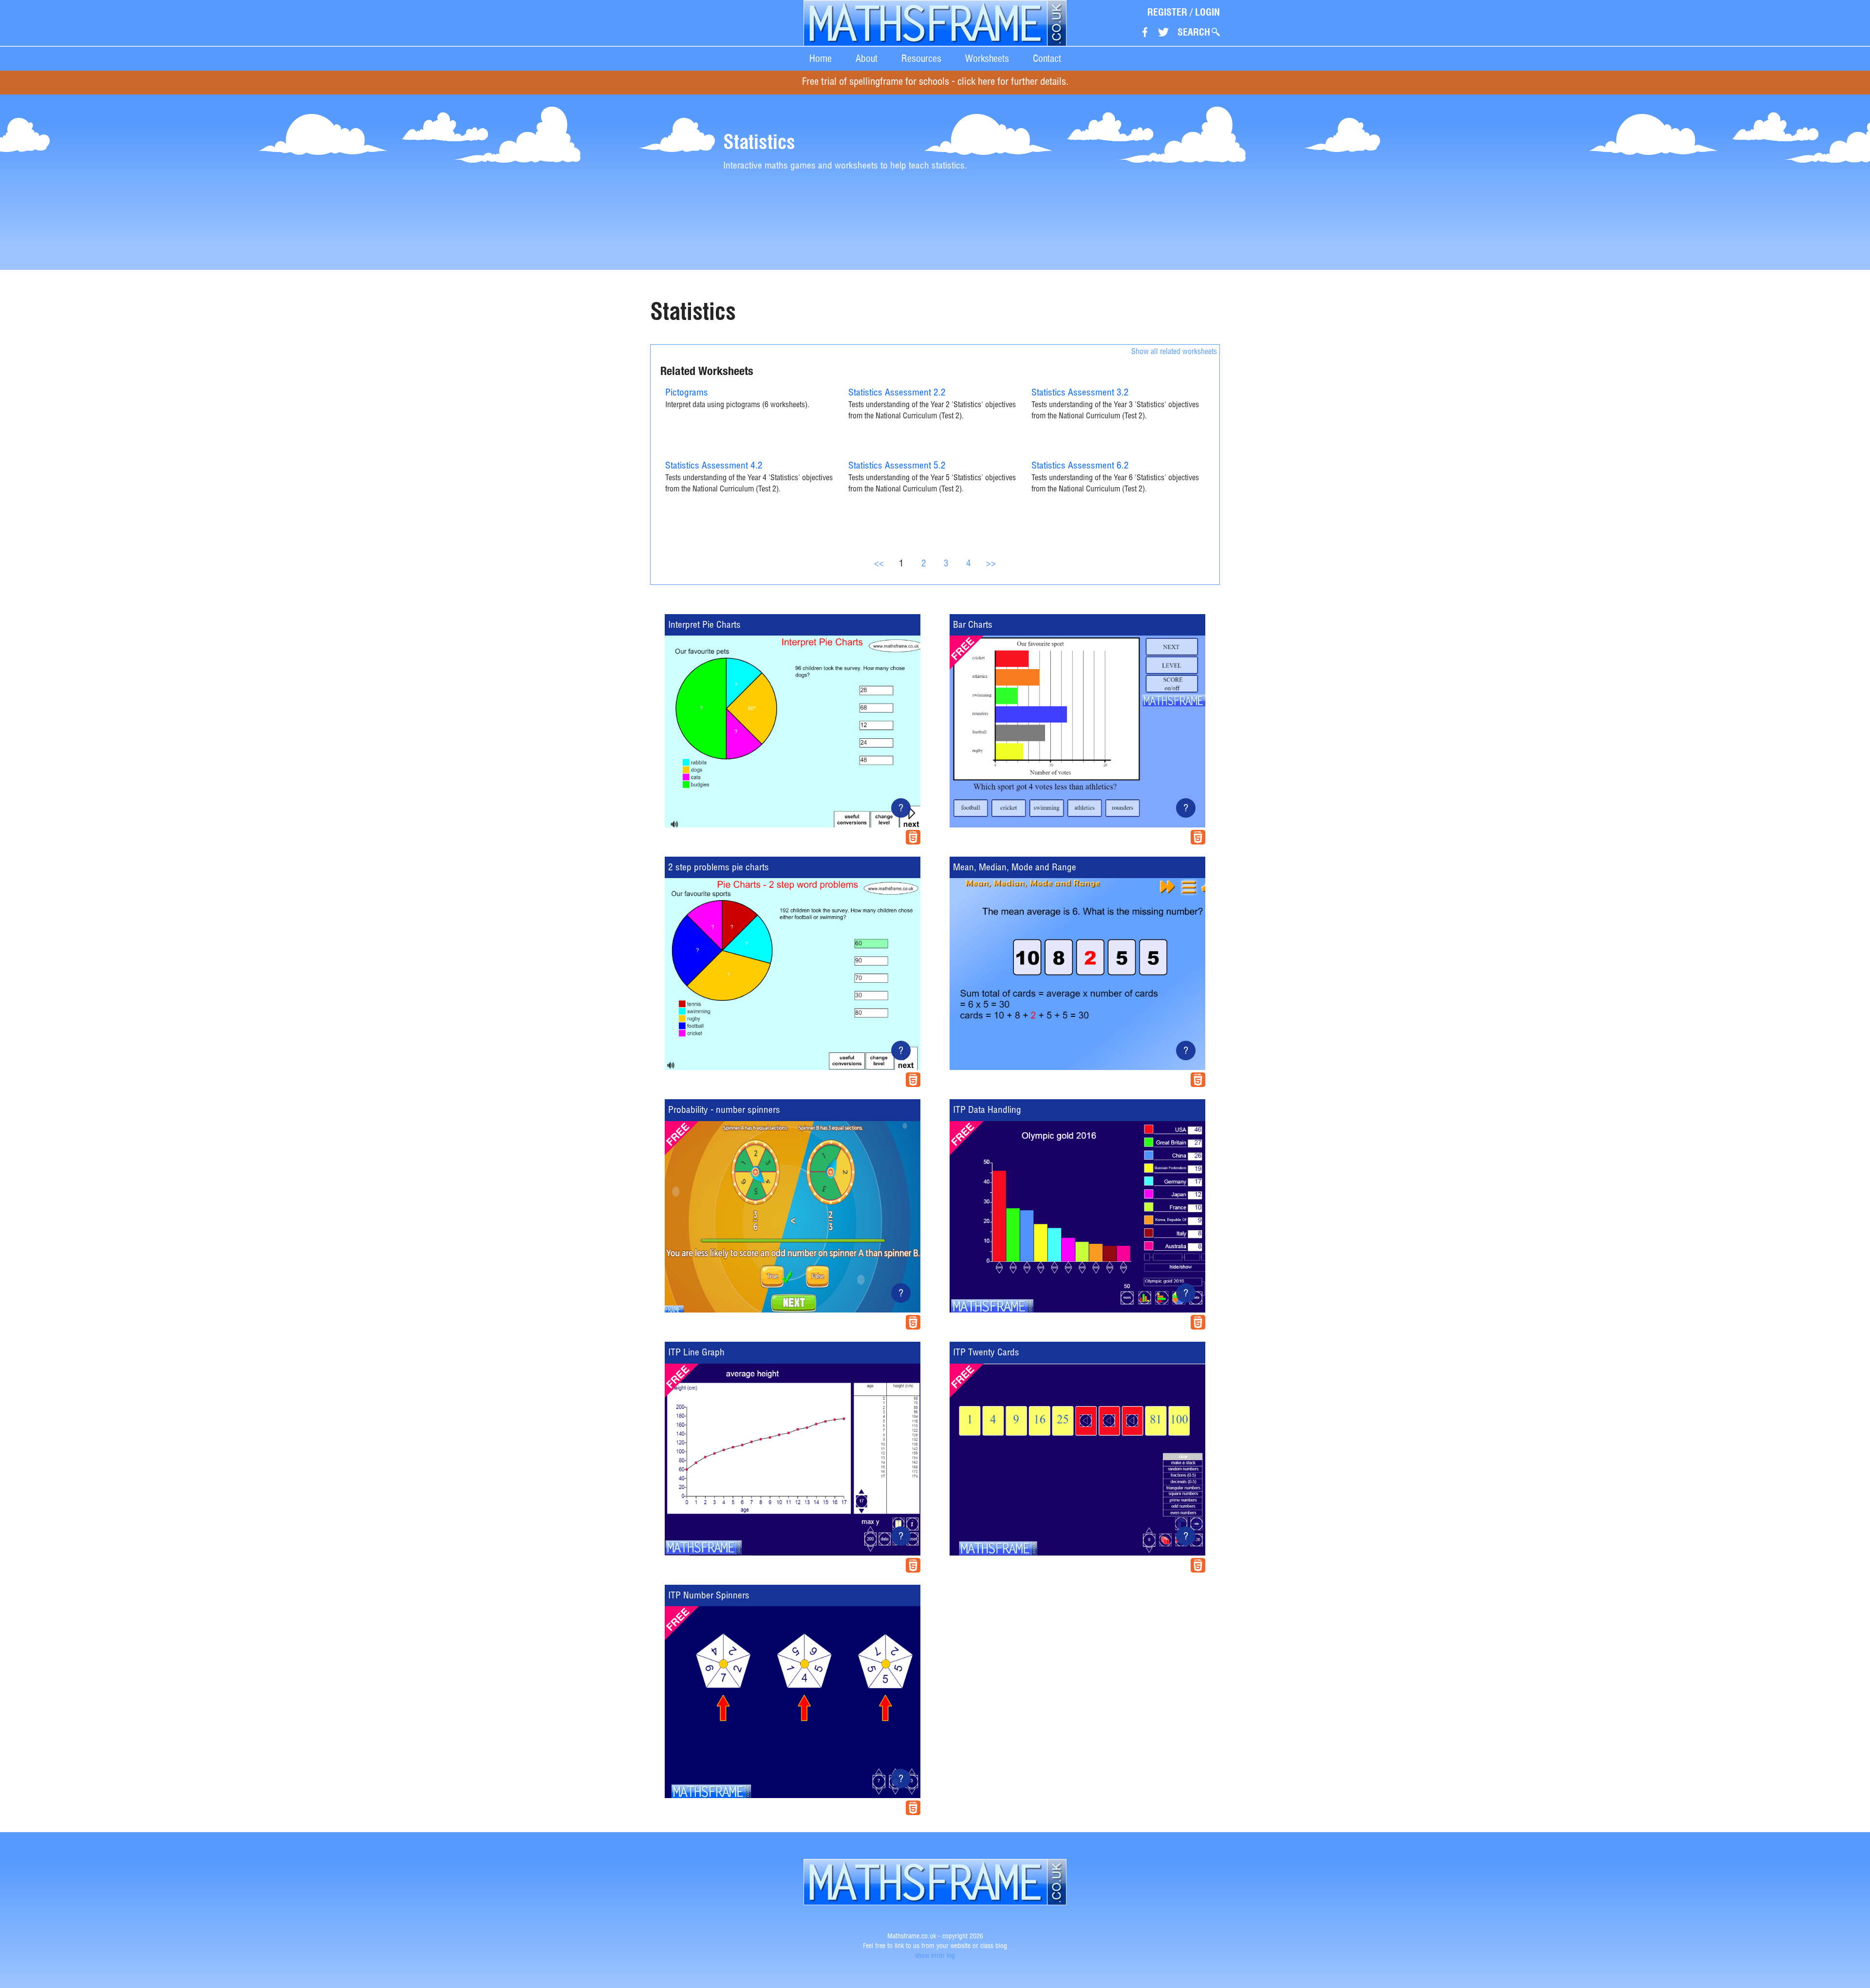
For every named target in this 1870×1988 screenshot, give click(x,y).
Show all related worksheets (1174, 353)
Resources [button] (921, 58)
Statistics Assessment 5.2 (897, 466)
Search (1194, 32)
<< (879, 564)
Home (821, 58)
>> (991, 564)
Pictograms (687, 393)
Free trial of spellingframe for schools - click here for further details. (935, 83)
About (867, 58)
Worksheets (987, 58)
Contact (1047, 58)
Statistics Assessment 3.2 (1080, 393)
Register (1167, 12)
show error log (935, 1956)
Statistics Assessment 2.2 (897, 393)
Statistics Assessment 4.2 (714, 466)
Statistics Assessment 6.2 (1080, 466)
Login (1207, 12)
